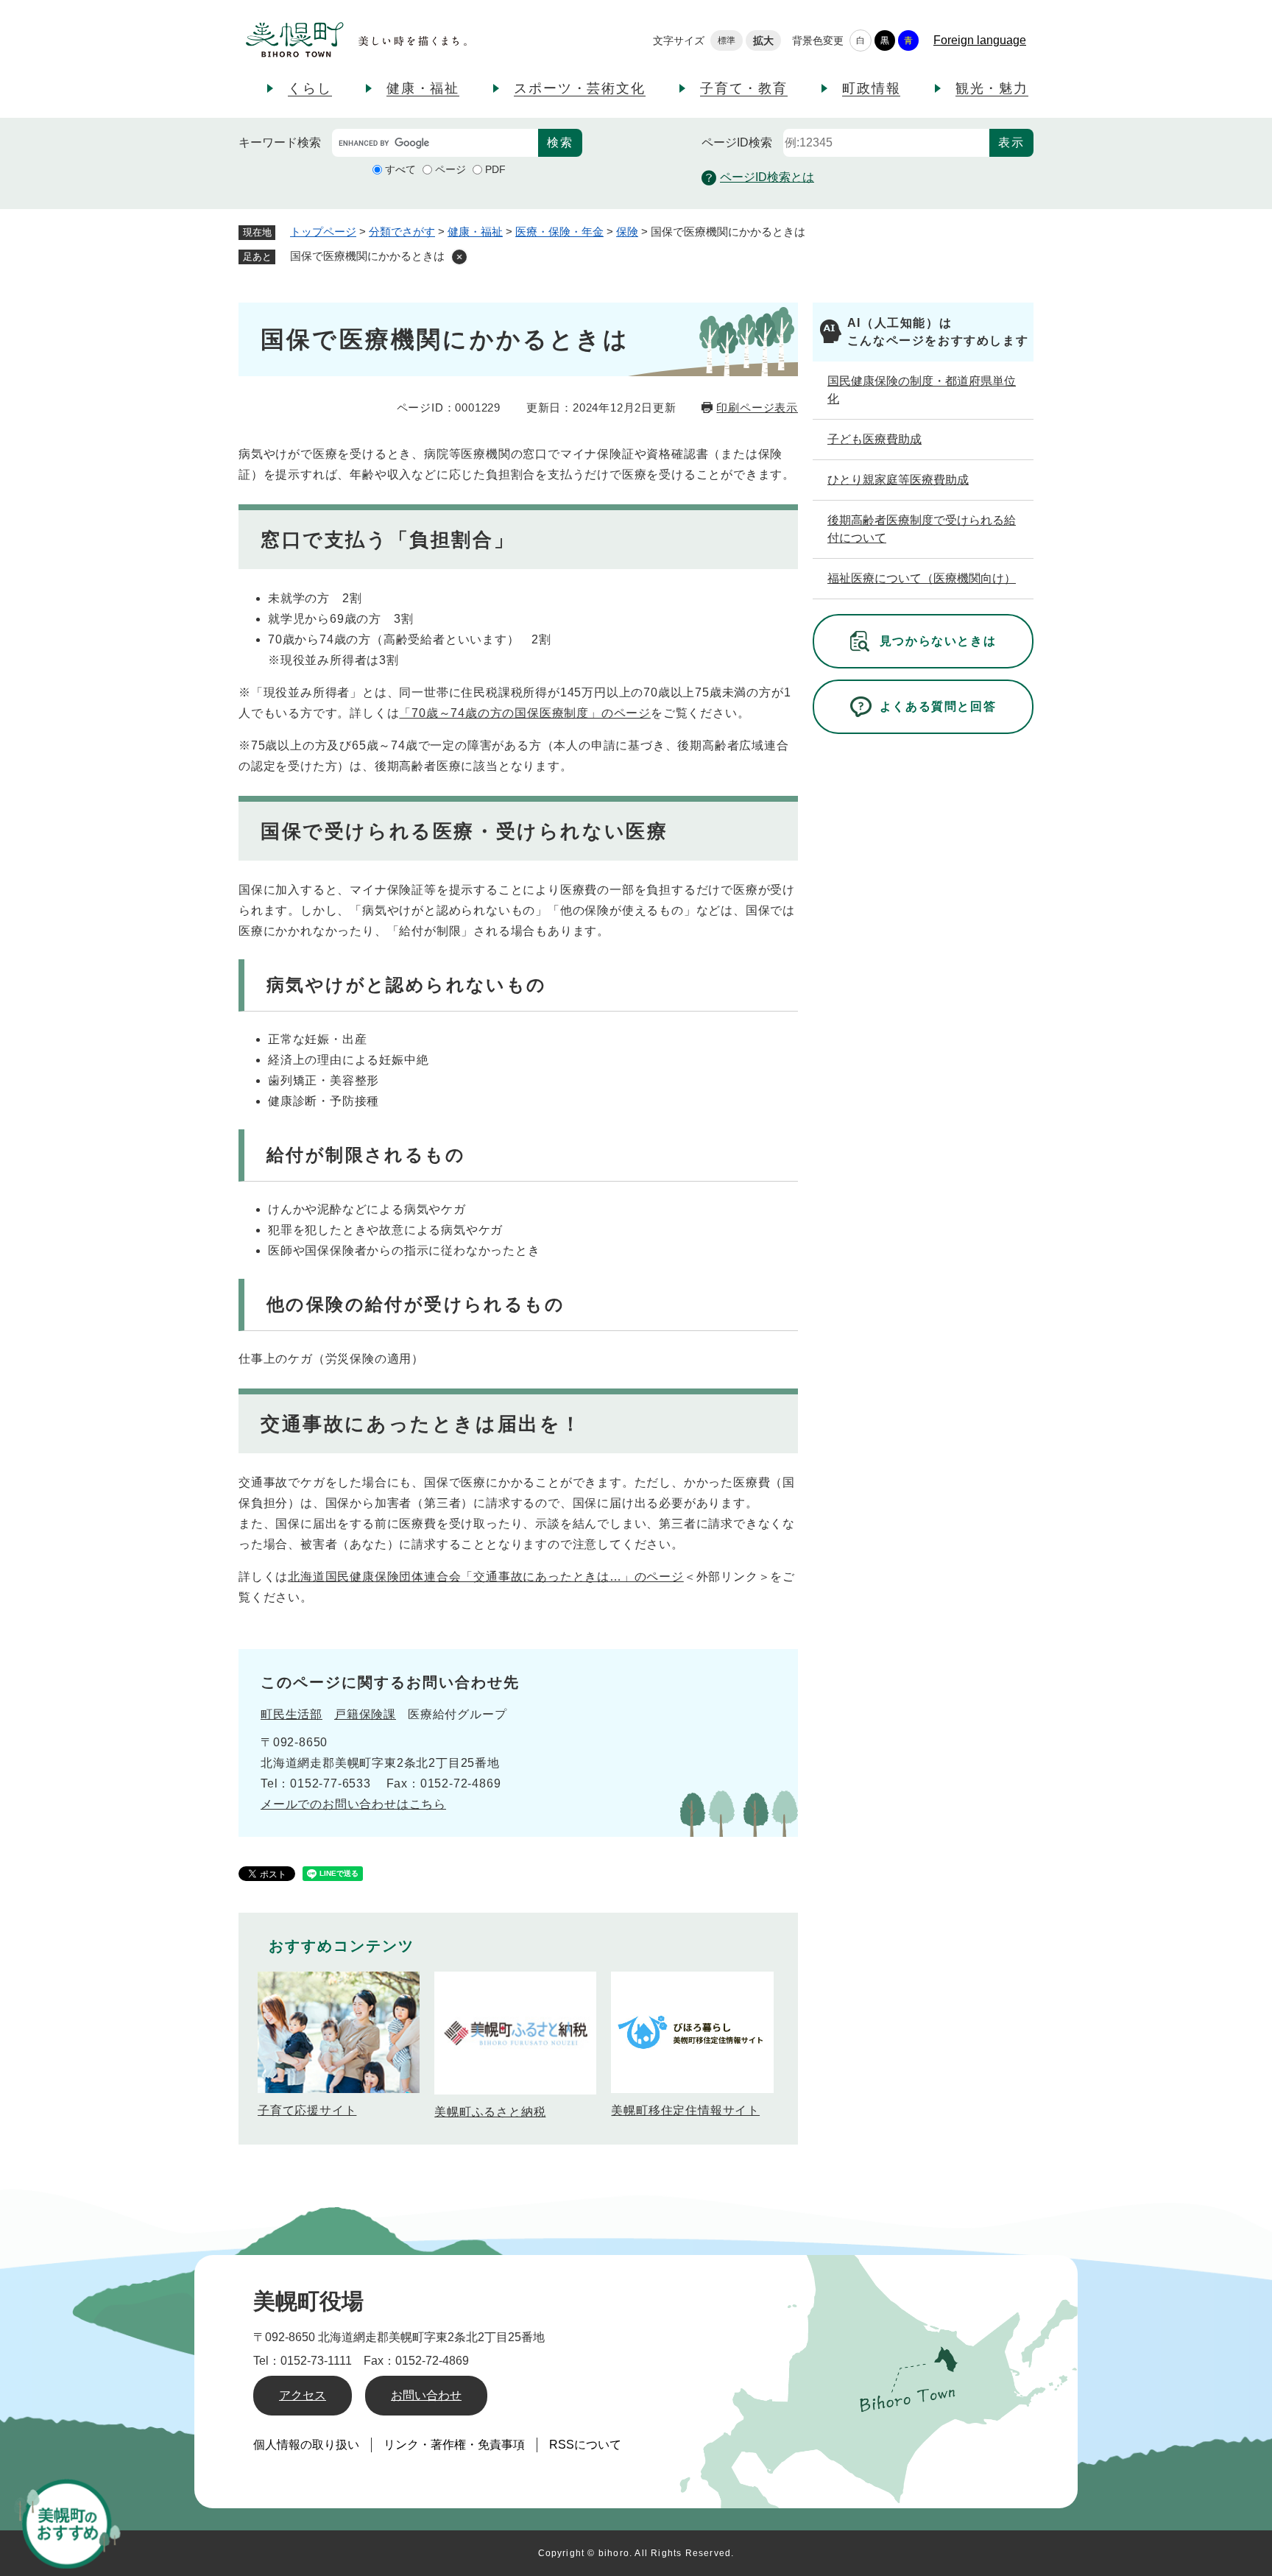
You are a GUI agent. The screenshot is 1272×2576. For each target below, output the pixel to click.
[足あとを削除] (459, 257)
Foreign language (980, 40)
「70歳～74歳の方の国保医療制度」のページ (525, 713)
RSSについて (585, 2445)
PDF (495, 169)
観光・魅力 (992, 88)
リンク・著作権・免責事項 (454, 2445)
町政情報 (871, 88)
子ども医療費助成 (875, 439)
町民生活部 (291, 1714)
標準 (727, 40)
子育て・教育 (744, 88)
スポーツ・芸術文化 (579, 88)
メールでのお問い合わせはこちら (353, 1804)
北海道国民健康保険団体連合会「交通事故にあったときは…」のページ (486, 1577)
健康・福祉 (423, 88)
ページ (451, 169)
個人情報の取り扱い (306, 2445)
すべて (400, 169)
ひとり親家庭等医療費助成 (898, 480)
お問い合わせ (426, 2395)
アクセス (303, 2395)
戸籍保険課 (365, 1714)
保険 (627, 232)
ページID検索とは (767, 177)
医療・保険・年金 (559, 232)
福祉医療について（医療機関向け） (922, 578)
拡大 (763, 40)
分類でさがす (402, 232)
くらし (310, 88)
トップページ (323, 232)
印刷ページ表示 (757, 407)
